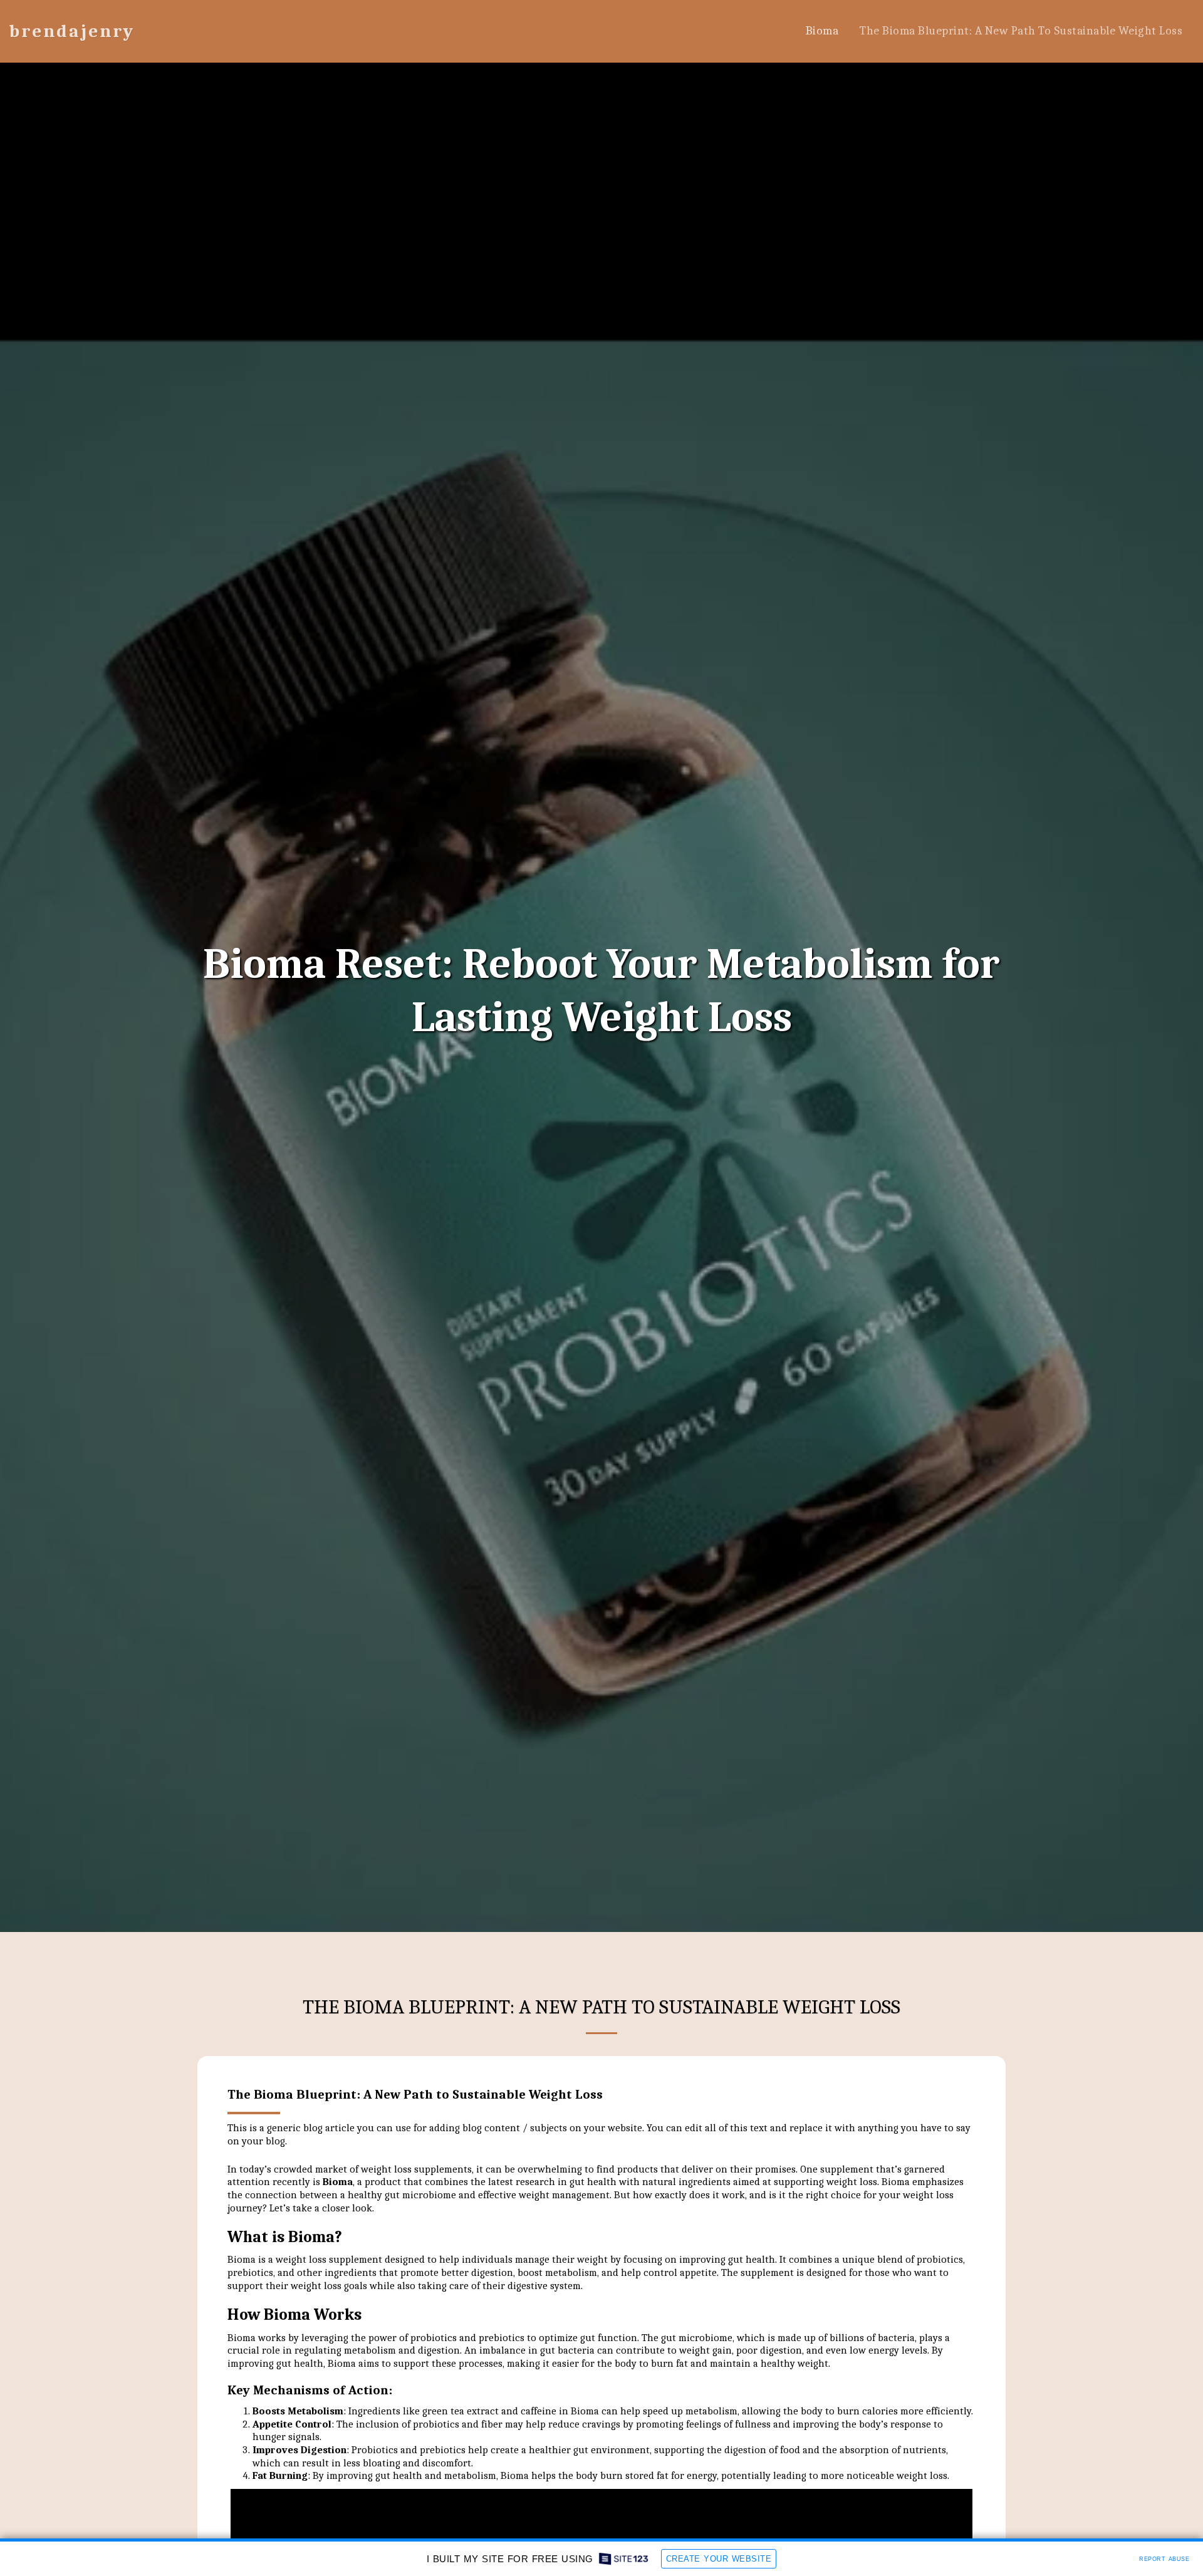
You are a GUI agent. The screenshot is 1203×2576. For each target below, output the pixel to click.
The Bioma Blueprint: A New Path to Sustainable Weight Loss (415, 2094)
